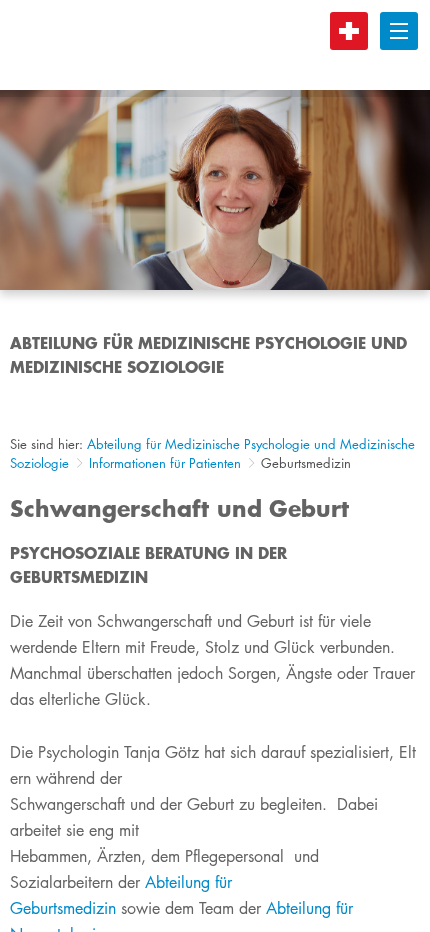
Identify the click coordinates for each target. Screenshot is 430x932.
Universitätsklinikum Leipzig (199, 45)
